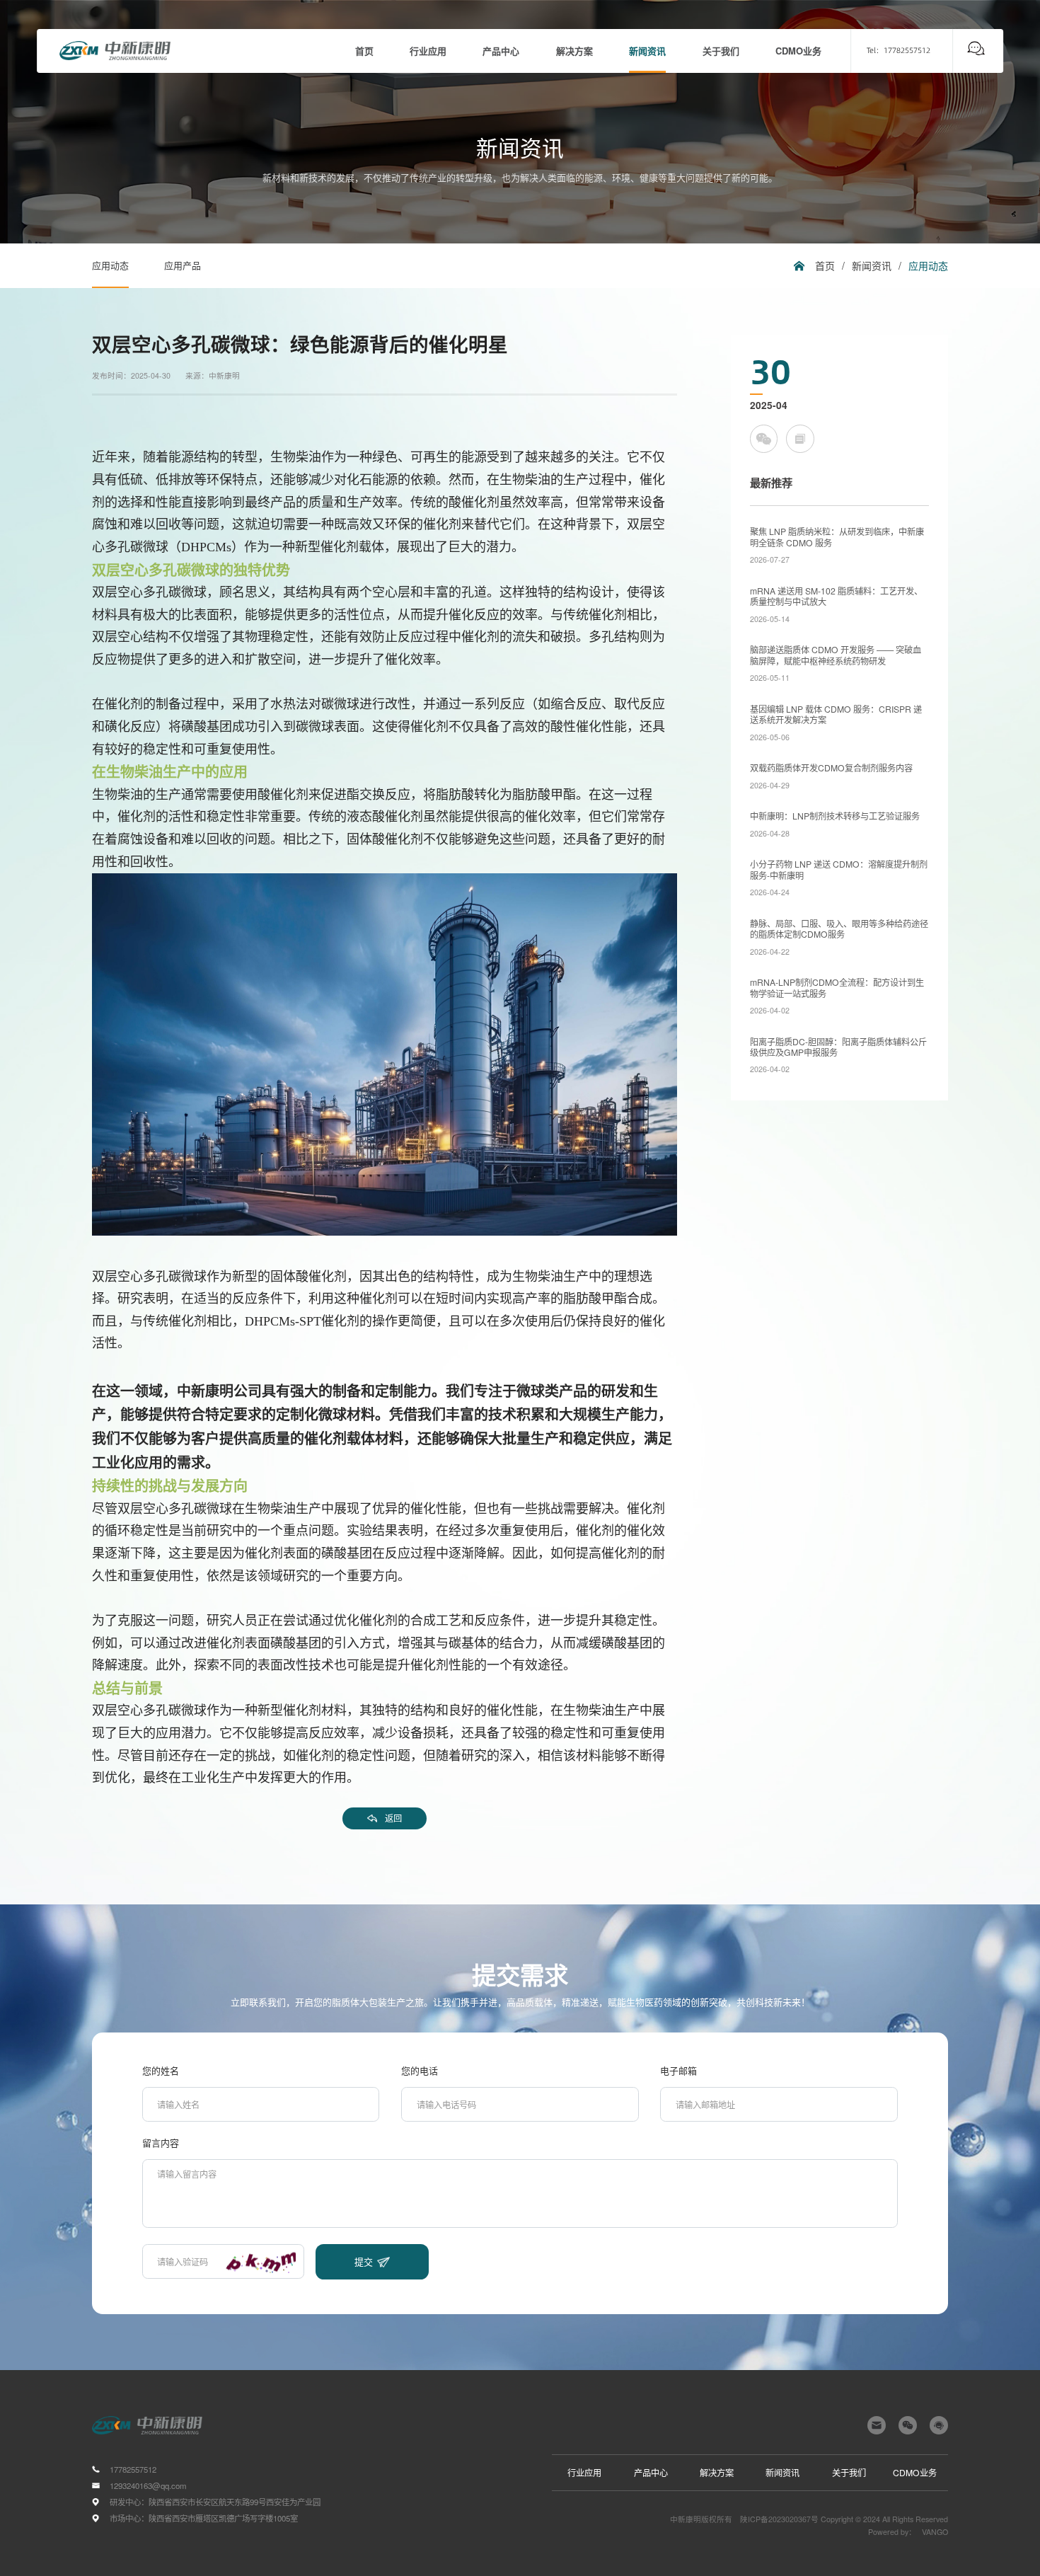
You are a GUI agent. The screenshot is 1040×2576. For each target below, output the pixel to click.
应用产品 (183, 265)
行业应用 (584, 2472)
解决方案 (717, 2472)
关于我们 (849, 2472)
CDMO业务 (915, 2472)
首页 (825, 265)
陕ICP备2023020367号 (779, 2519)
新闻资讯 (872, 265)
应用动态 (110, 265)
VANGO (935, 2532)
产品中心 (651, 2472)
